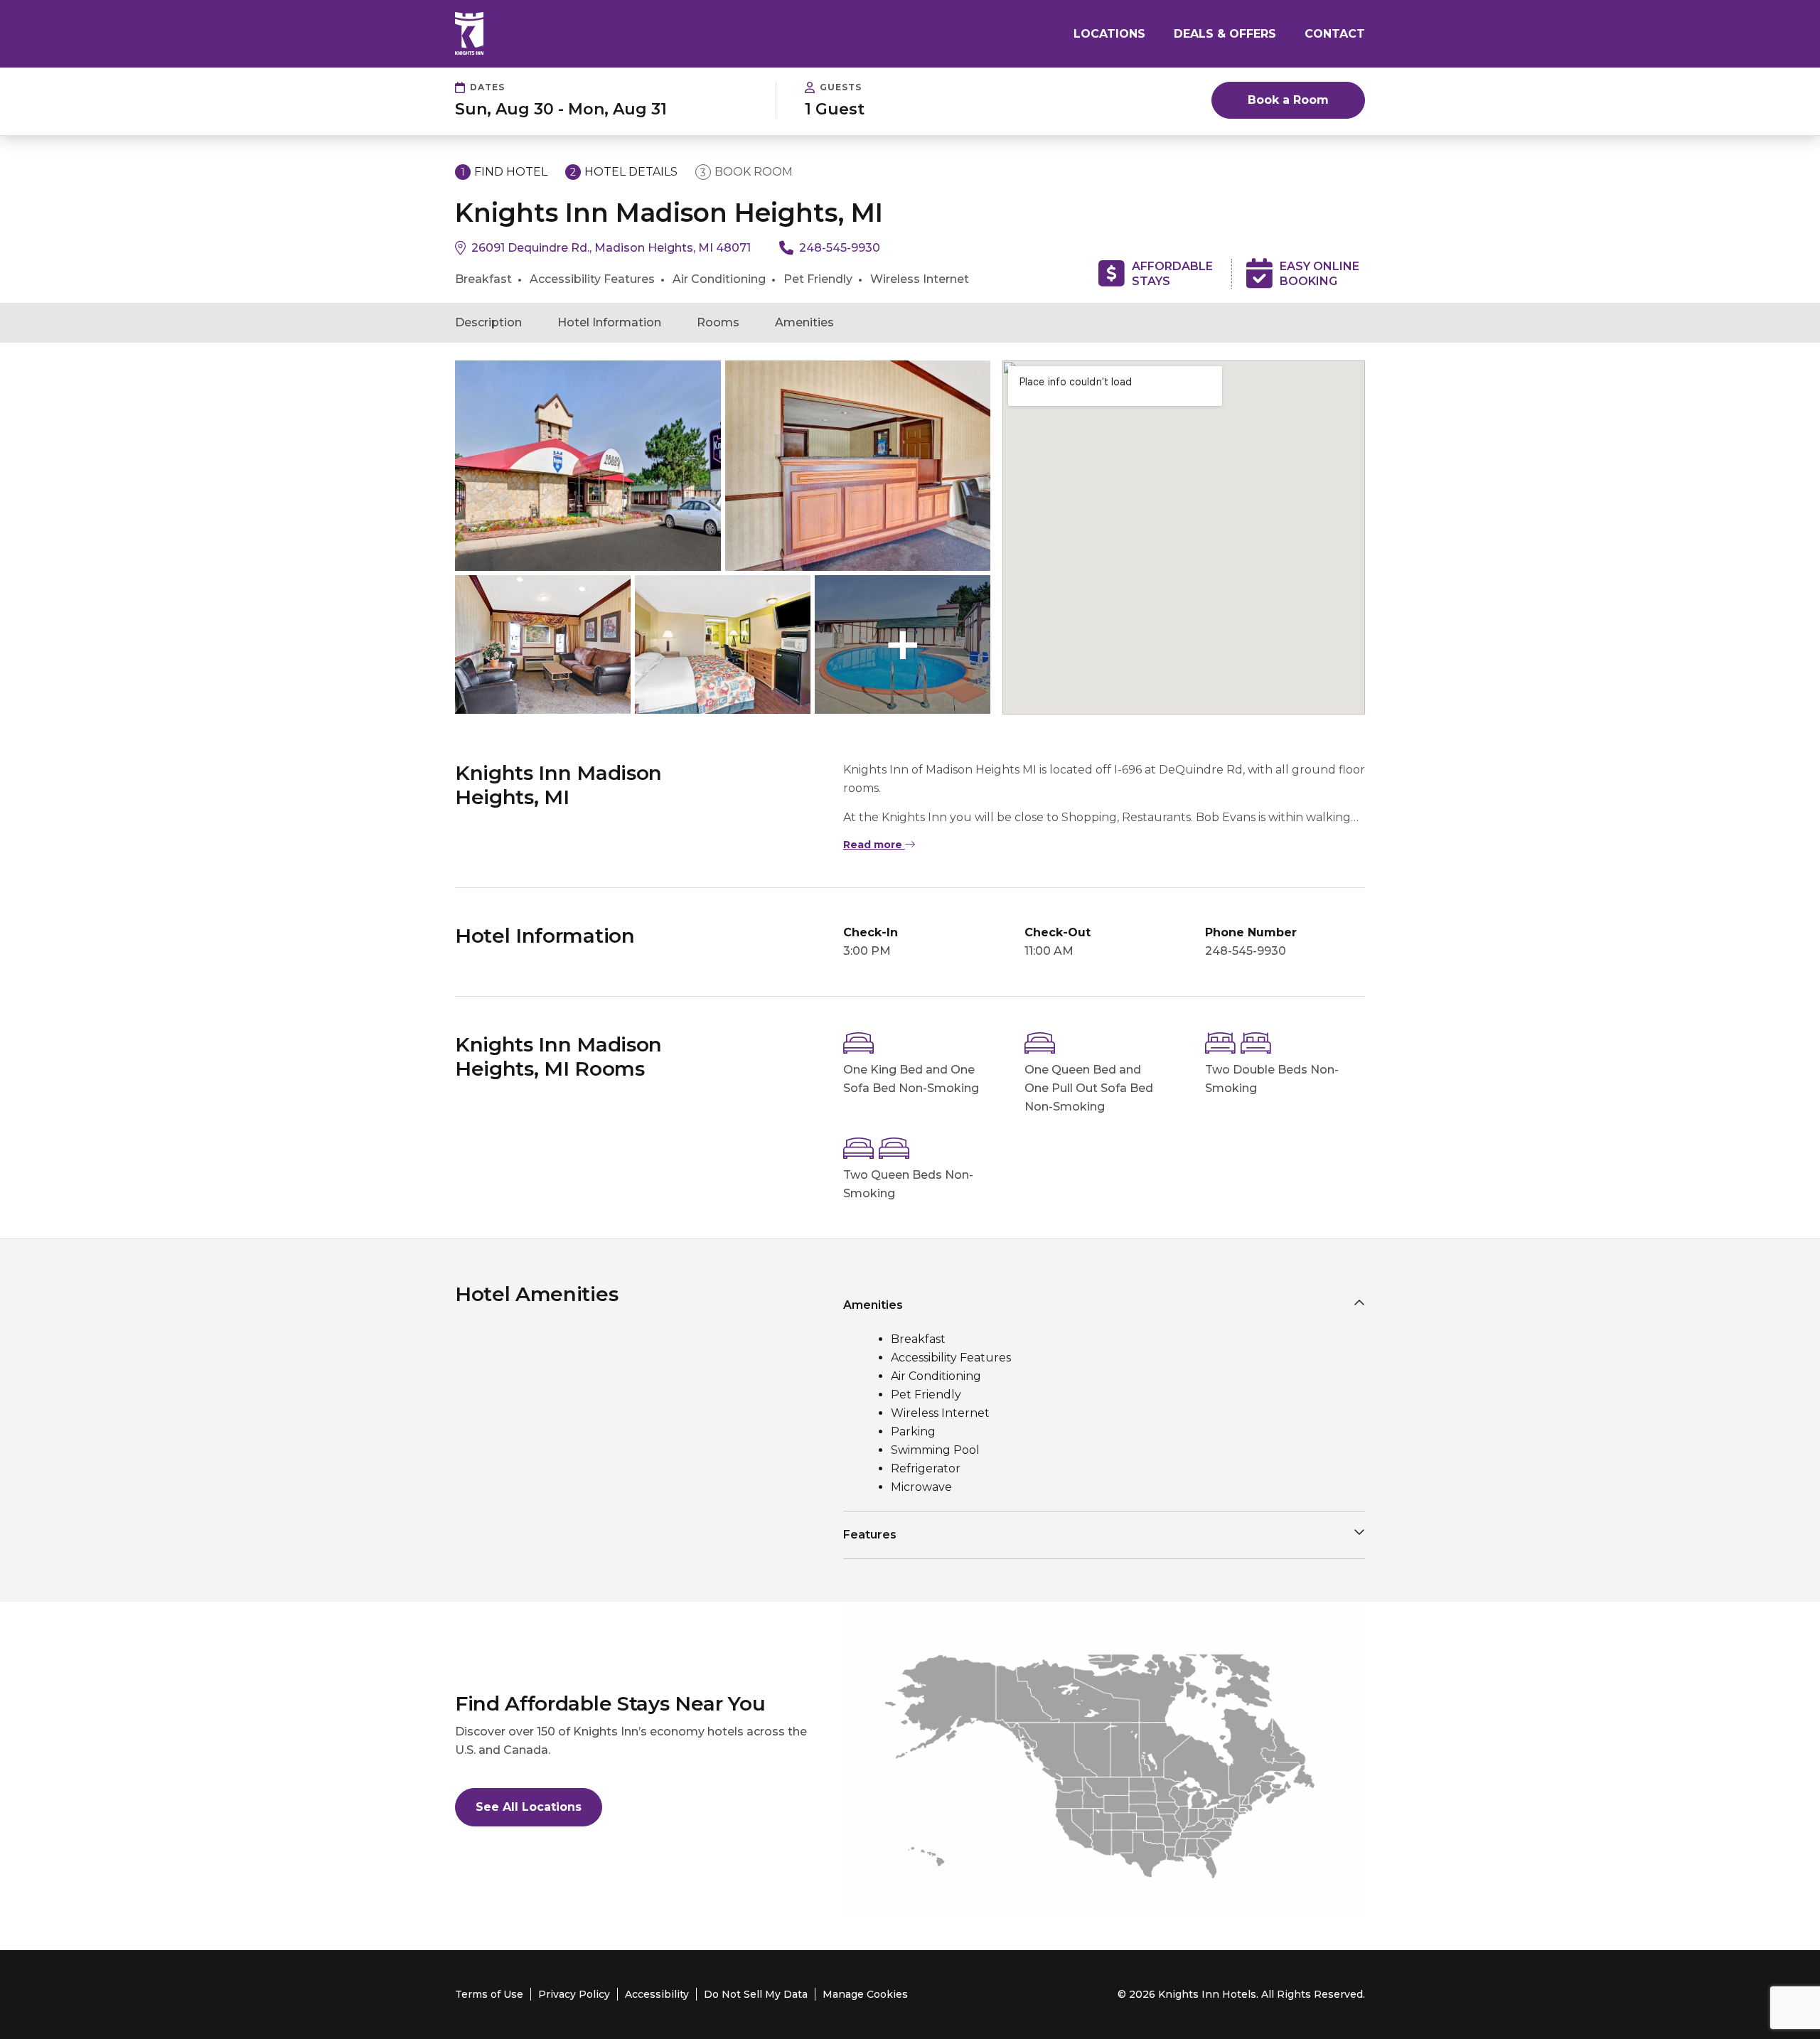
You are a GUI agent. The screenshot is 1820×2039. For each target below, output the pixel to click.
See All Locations (529, 1807)
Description (488, 322)
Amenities (804, 322)
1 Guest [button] (835, 109)
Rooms (718, 322)
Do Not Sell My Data (756, 1994)
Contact (1335, 34)
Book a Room (1288, 100)
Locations (1109, 34)
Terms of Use (489, 1994)
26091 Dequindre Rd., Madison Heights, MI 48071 (611, 248)
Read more (874, 845)
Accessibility (657, 1994)
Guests (841, 87)
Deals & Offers (1225, 34)
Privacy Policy (574, 1994)
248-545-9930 (840, 248)
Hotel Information (609, 322)
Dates (487, 87)
